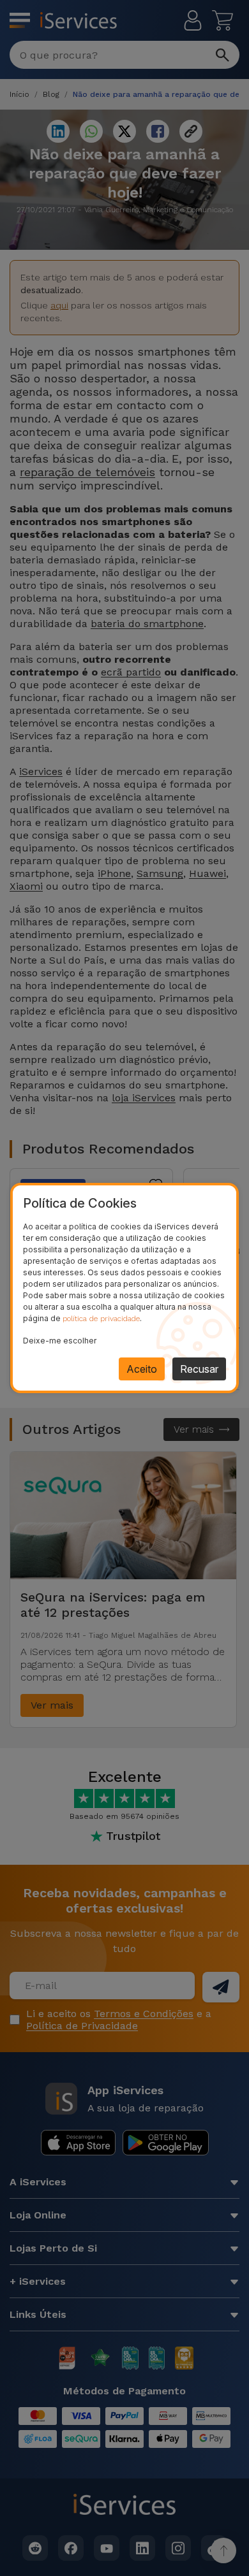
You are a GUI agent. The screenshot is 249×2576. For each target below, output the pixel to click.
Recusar (199, 1369)
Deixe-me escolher (60, 1341)
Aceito (142, 1369)
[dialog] (124, 1288)
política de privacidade (101, 1319)
